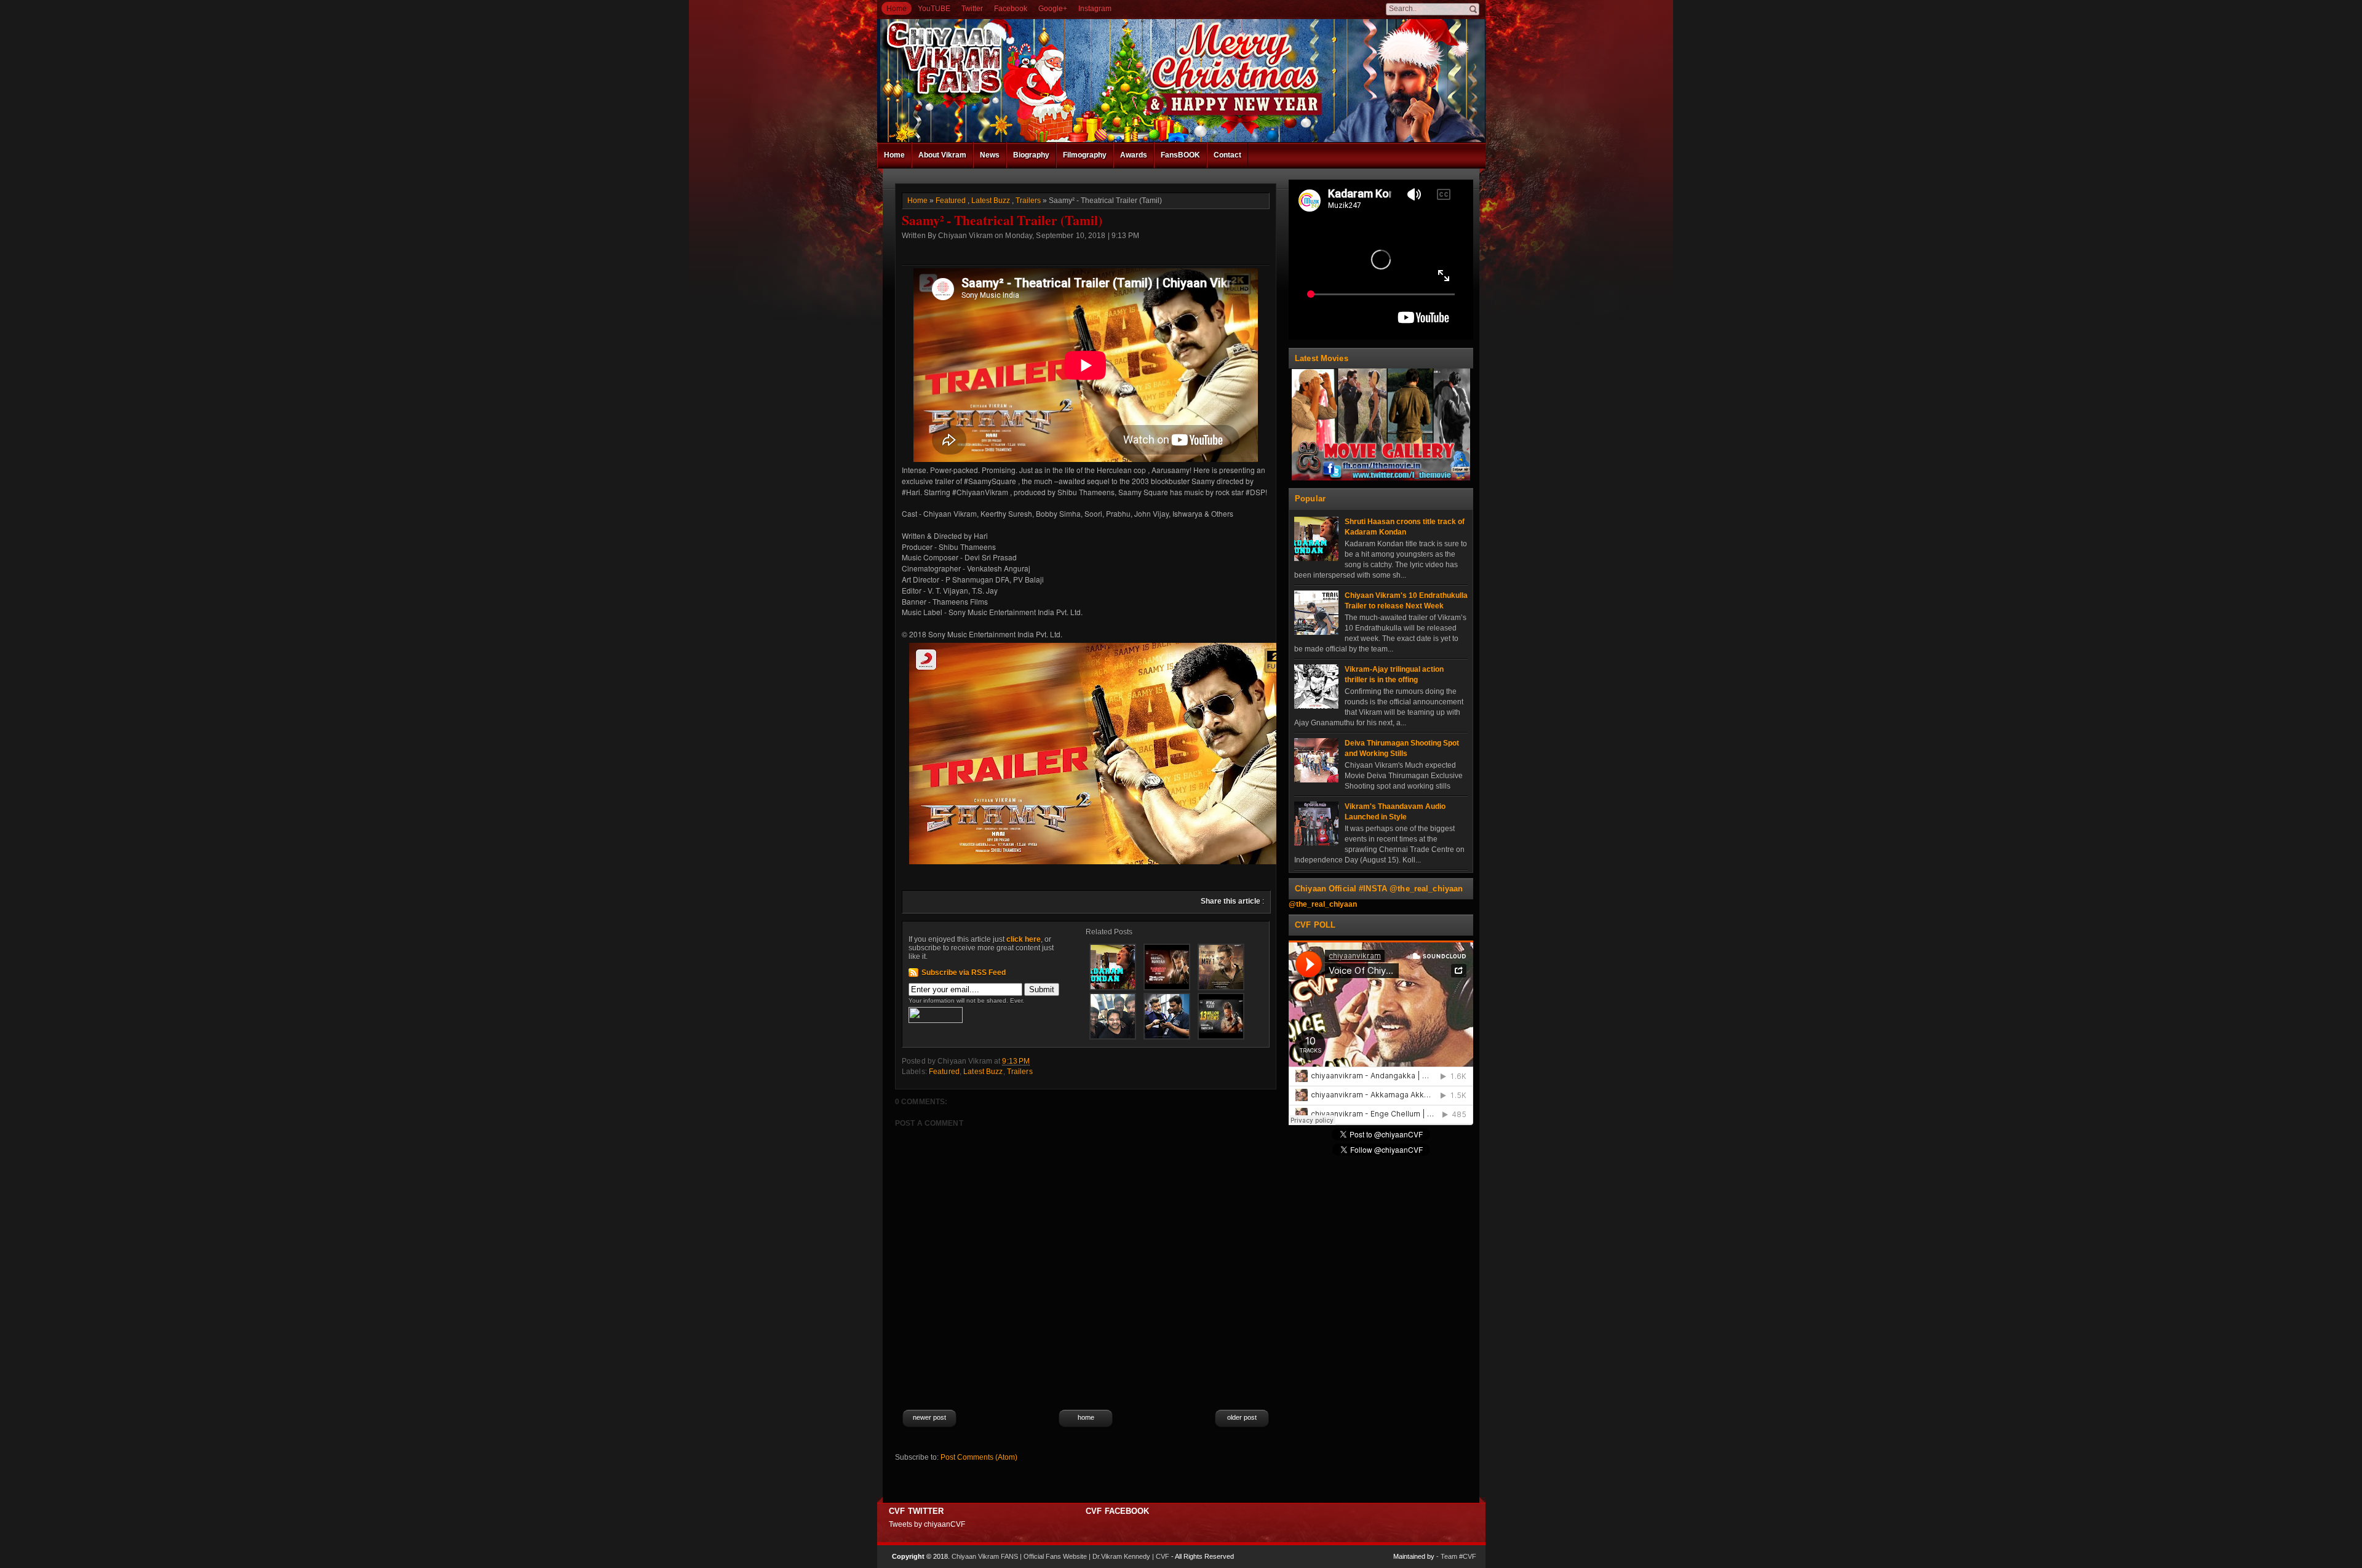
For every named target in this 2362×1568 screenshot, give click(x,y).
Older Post (1242, 1417)
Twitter (972, 9)
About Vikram (942, 155)
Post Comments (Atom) (979, 1457)
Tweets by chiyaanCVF (927, 1524)
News (990, 155)
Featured (951, 201)
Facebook (1011, 9)
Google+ (1053, 9)
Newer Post (929, 1417)
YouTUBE (934, 9)
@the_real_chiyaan (1323, 904)
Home (897, 9)
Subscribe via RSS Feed (964, 973)
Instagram (1095, 9)
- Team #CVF (1456, 1556)
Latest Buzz (991, 201)
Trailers (1028, 201)
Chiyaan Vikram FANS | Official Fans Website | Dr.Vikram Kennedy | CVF (1060, 1556)
